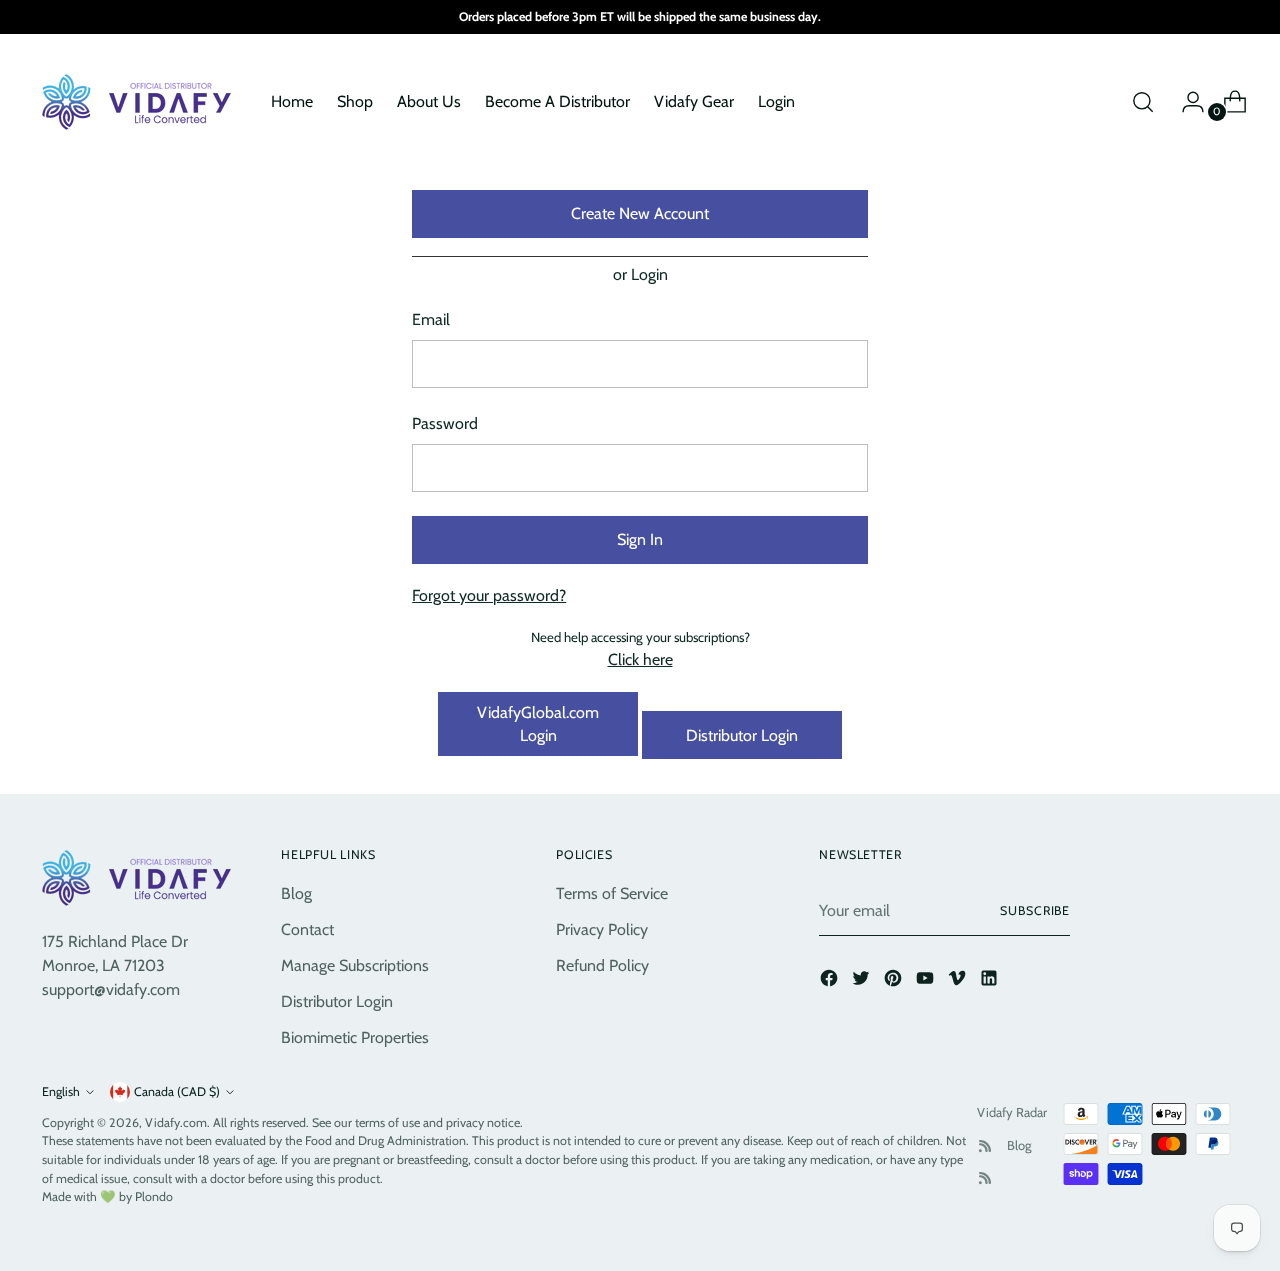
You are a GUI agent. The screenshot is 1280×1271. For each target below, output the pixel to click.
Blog (296, 893)
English (61, 1091)
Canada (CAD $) (177, 1091)
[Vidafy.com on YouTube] (927, 981)
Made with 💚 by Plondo (107, 1196)
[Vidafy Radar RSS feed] (985, 1146)
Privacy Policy (602, 929)
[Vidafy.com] (142, 102)
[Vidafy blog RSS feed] (985, 1178)
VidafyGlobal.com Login (538, 724)
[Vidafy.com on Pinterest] (895, 981)
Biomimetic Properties (355, 1037)
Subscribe (1035, 910)
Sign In (640, 539)
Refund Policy (602, 965)
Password (445, 423)
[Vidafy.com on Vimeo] (959, 981)
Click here (640, 659)
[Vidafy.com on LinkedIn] (991, 981)
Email (431, 319)
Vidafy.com (176, 1122)
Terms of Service (612, 893)
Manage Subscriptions (355, 965)
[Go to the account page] (1185, 102)
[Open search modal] (1143, 102)
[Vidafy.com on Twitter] (863, 981)
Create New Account (640, 213)
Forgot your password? (489, 595)
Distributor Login (742, 735)
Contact (307, 929)
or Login (640, 274)
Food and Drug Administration (385, 1140)
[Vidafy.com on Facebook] (831, 981)
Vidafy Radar (1012, 1112)
